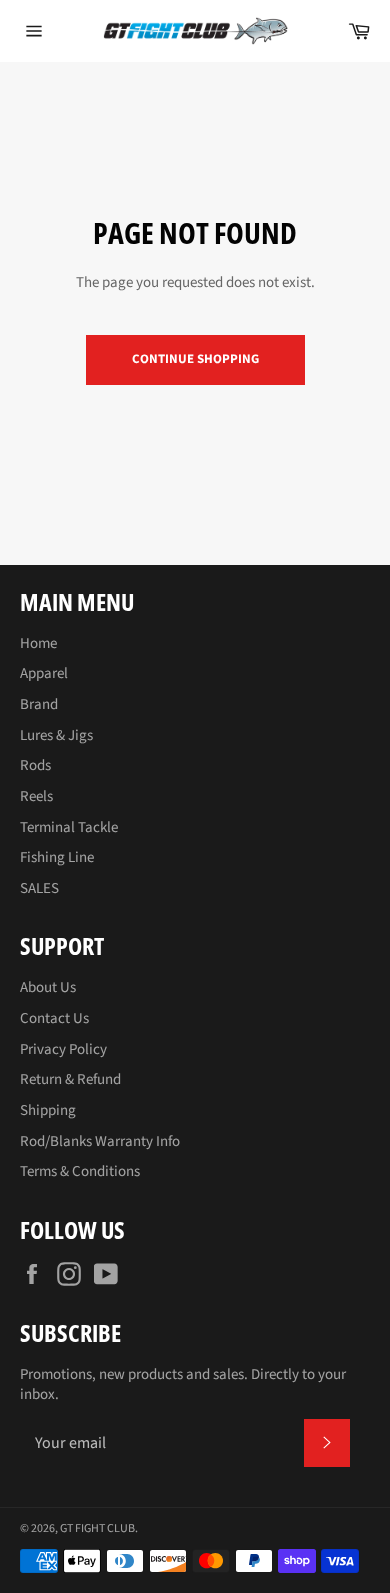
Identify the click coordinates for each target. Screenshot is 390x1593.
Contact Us (54, 1018)
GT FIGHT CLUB (97, 1528)
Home (38, 643)
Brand (39, 704)
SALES (39, 888)
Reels (36, 796)
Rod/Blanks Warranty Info (100, 1141)
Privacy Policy (63, 1049)
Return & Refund (70, 1079)
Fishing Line (57, 857)
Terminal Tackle (69, 827)
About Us (48, 987)
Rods (35, 765)
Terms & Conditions (80, 1171)
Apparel (44, 673)
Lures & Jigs (56, 735)
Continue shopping (195, 359)
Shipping (48, 1110)
